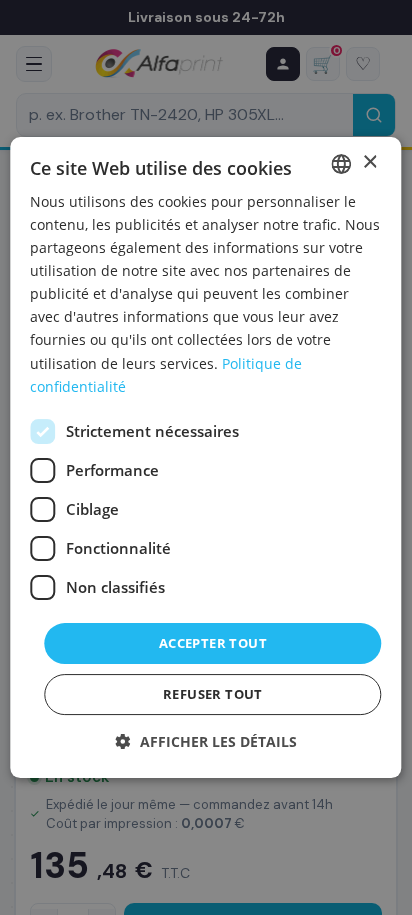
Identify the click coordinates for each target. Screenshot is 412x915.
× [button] (369, 162)
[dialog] (205, 458)
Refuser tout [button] (213, 694)
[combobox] (342, 164)
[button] (206, 741)
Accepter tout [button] (213, 643)
